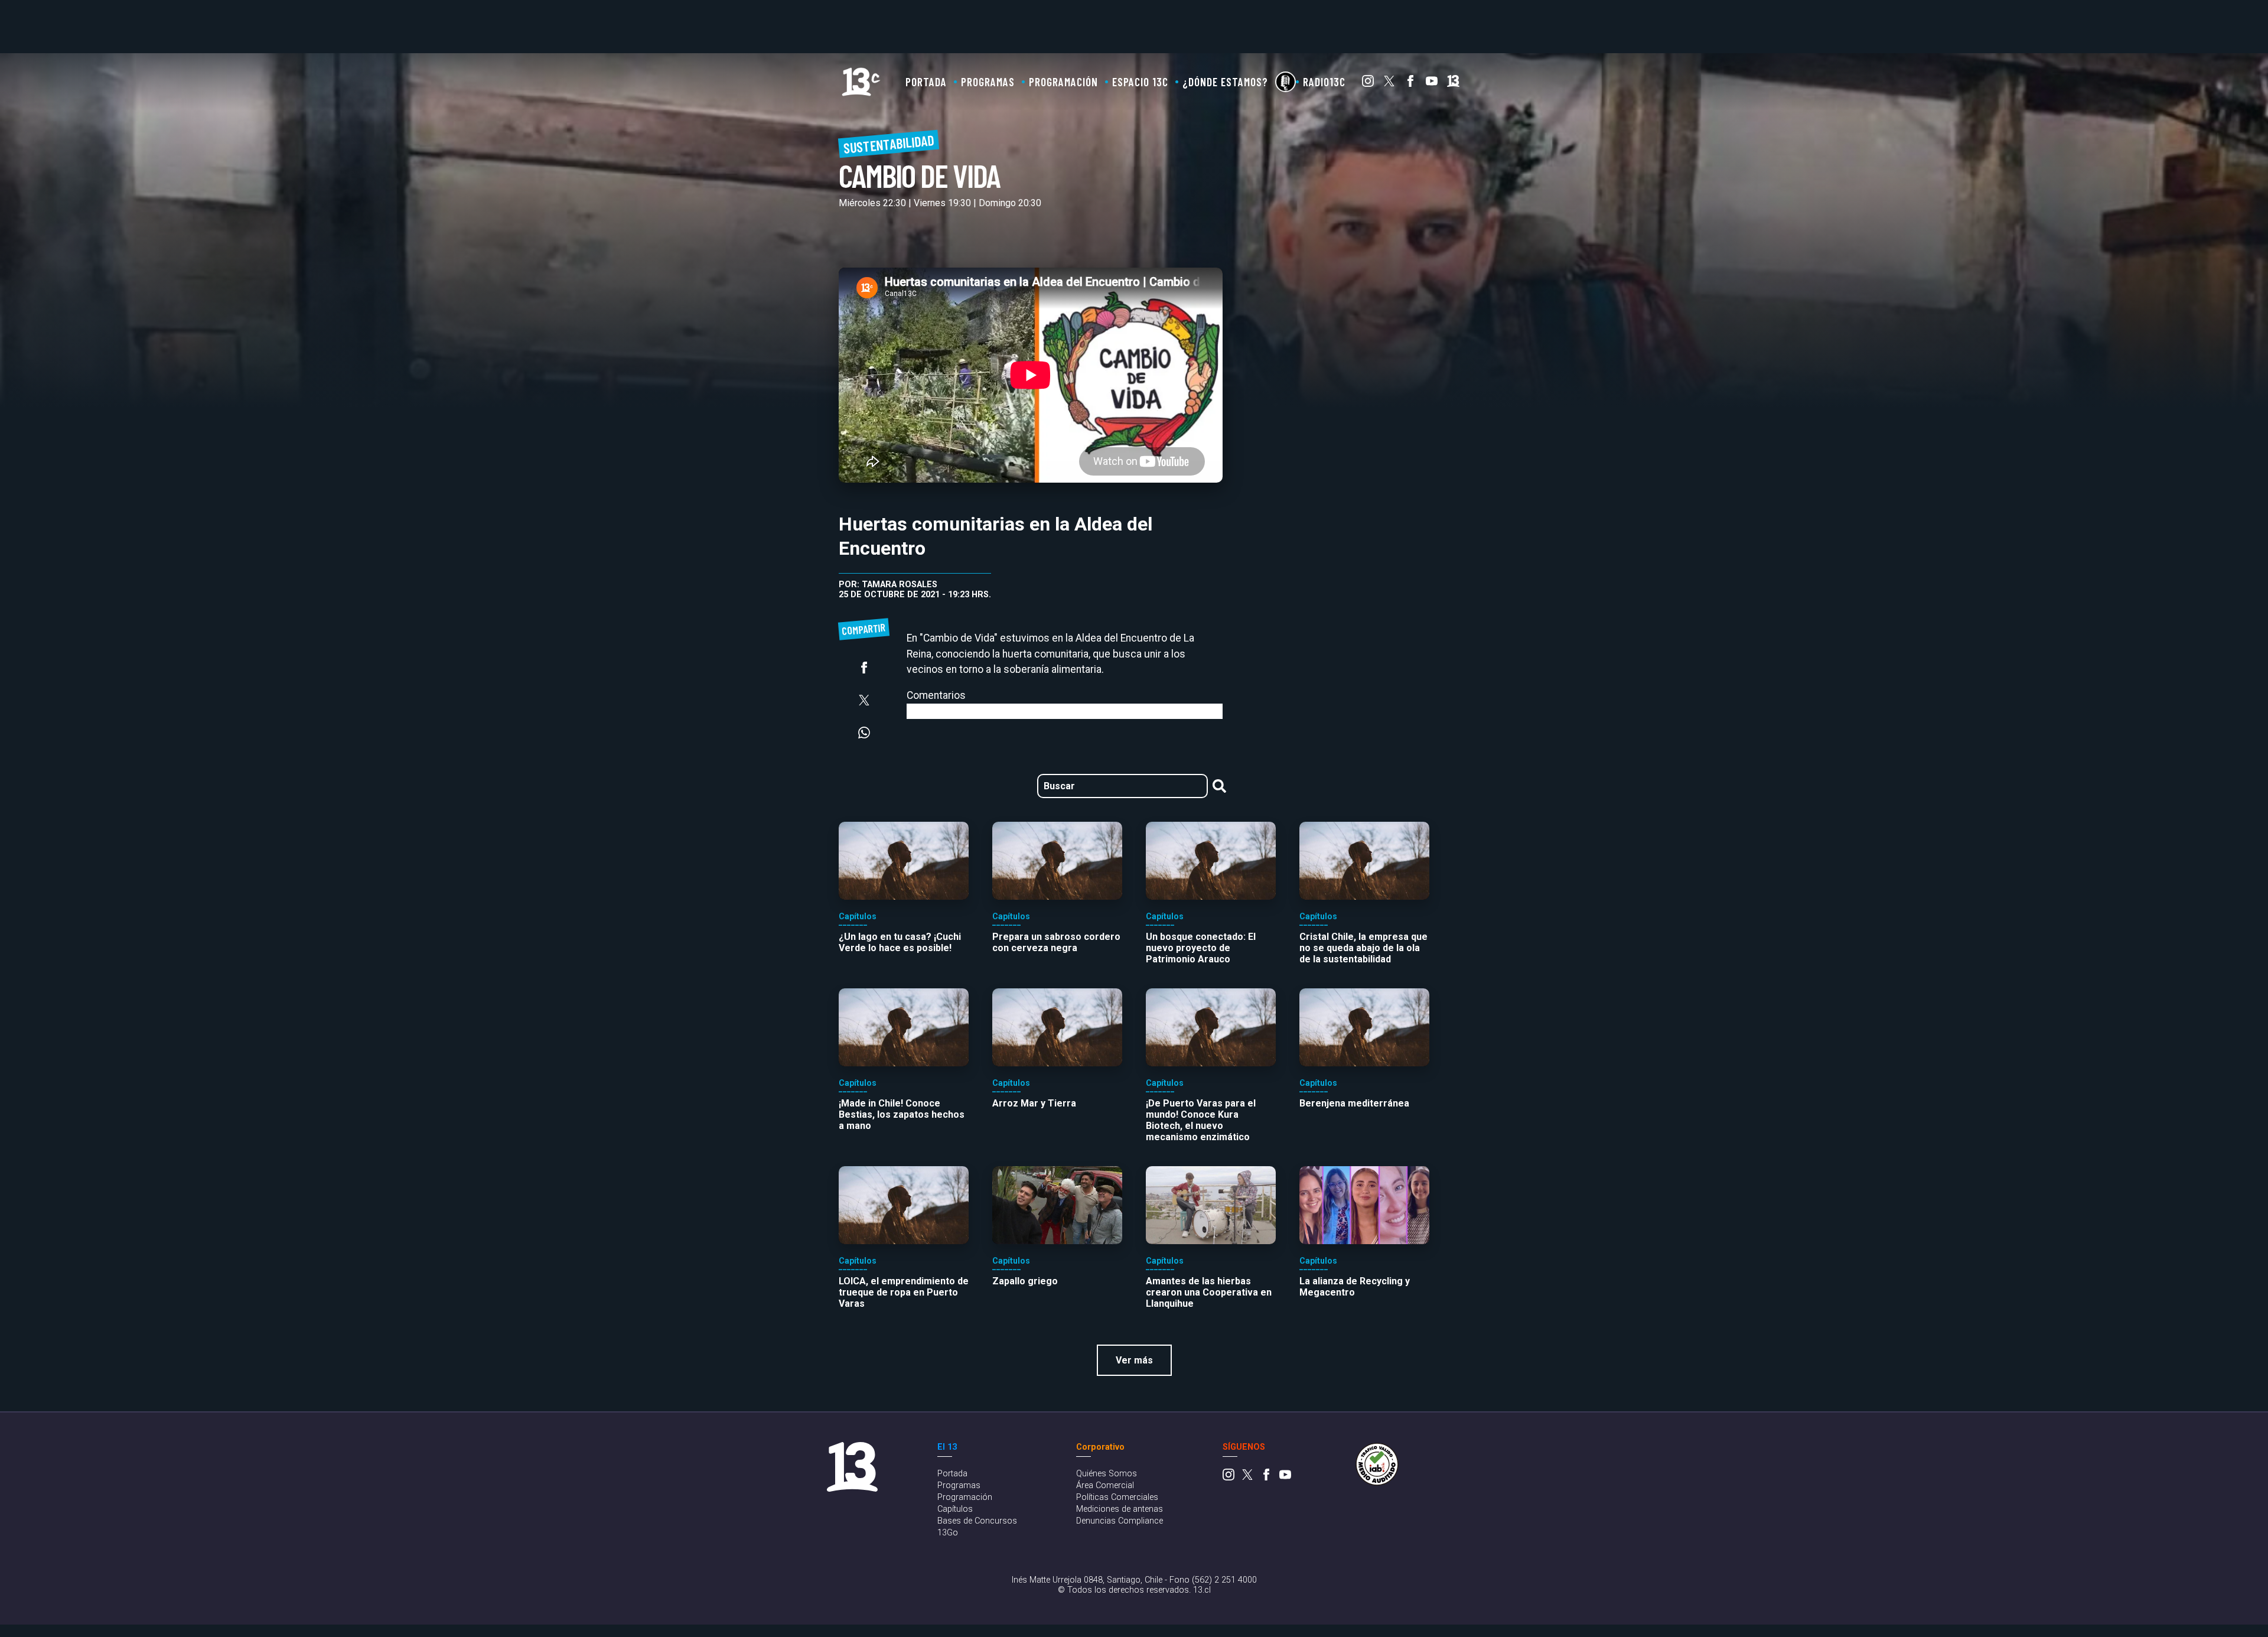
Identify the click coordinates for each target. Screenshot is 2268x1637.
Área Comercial (1105, 1485)
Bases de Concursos (977, 1521)
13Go (948, 1533)
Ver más (1134, 1360)
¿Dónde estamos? (1225, 82)
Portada (926, 82)
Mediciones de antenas (1120, 1509)
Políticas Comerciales (1117, 1497)
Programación (1063, 82)
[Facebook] (1410, 84)
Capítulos (955, 1509)
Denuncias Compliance (1120, 1521)
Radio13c (1324, 82)
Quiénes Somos (1107, 1474)
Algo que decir (1285, 82)
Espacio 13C (1140, 82)
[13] (1453, 84)
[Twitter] (1389, 84)
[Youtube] (1432, 84)
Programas (988, 82)
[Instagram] (1368, 84)
